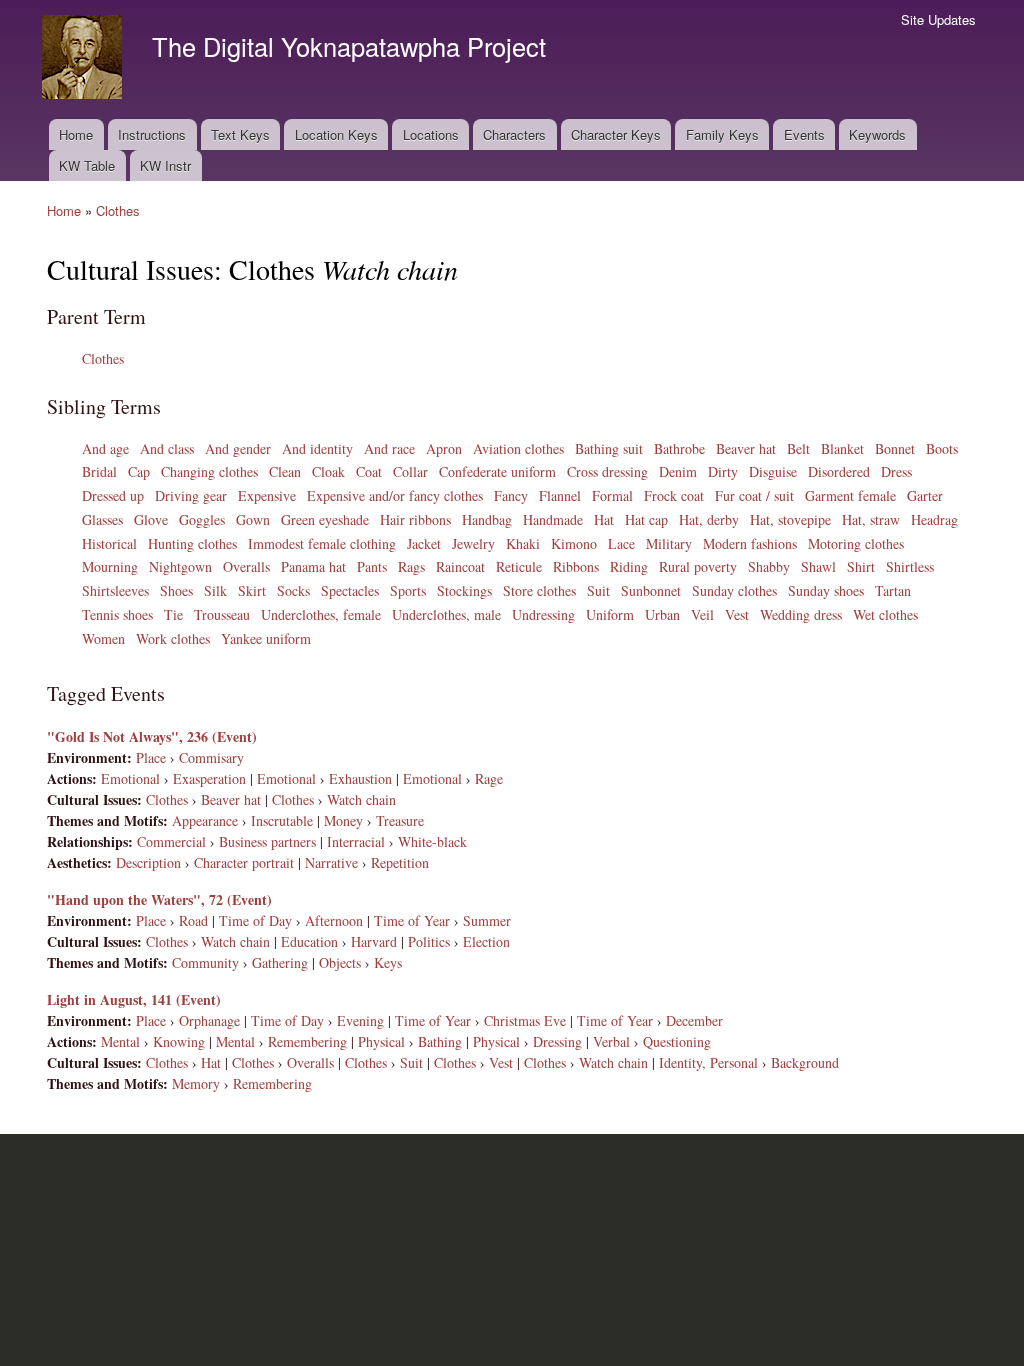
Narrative (331, 862)
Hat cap (646, 519)
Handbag (487, 519)
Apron (444, 448)
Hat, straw (871, 519)
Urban (662, 614)
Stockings (464, 590)
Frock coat (674, 495)
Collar (410, 471)
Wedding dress (801, 614)
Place (151, 757)
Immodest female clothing (322, 543)
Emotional (130, 778)
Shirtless (910, 566)
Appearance (205, 820)
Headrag (934, 519)
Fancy (511, 495)
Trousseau (222, 614)
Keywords (877, 134)
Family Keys (722, 134)
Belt (798, 448)
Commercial (171, 841)
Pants (372, 566)
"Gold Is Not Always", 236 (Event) (152, 736)
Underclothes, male (446, 614)
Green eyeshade (325, 519)
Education (309, 941)
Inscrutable (282, 820)
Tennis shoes (117, 614)
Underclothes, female (321, 614)
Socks (293, 590)
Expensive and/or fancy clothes (395, 495)
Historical (109, 543)
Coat (369, 471)
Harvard (374, 941)
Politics (429, 941)
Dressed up (113, 495)
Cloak (328, 471)
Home (76, 134)
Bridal (99, 471)
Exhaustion (360, 778)
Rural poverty (698, 566)
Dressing (557, 1041)
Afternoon (334, 920)
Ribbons (576, 566)
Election (486, 941)
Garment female (850, 495)
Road (193, 920)
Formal (612, 495)
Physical (381, 1041)
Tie (173, 614)
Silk (215, 590)
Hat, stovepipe (790, 519)
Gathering (280, 962)
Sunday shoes (826, 590)
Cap (139, 471)
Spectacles (350, 590)
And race (389, 448)
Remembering (307, 1041)
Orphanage (209, 1020)
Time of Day (255, 920)
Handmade (553, 519)
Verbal (611, 1041)
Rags (411, 566)
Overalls (246, 566)
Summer (487, 920)
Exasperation (209, 778)
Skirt (252, 590)
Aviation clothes (518, 448)
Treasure (400, 820)
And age (105, 448)
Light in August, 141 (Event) (134, 999)
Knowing (179, 1041)
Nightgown (180, 566)
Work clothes (173, 638)
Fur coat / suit (754, 495)
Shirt (861, 566)
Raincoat (460, 566)
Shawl (818, 566)
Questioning (677, 1041)
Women (103, 638)
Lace (621, 543)
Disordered (839, 471)
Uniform (610, 614)
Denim (678, 471)
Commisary (211, 757)
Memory (196, 1083)
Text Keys (240, 134)
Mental (120, 1041)
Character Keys (616, 134)
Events (804, 134)
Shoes (176, 590)
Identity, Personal (708, 1062)
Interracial (356, 841)
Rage (489, 778)
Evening (360, 1020)
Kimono (574, 543)
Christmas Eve (525, 1020)
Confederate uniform (497, 471)
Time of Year (412, 920)
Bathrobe (679, 448)
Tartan (893, 590)
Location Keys (336, 134)
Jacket (424, 543)
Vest (737, 614)
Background (805, 1062)
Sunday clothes (734, 590)
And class (167, 448)
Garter (925, 495)
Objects (340, 962)
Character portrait (244, 862)
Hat (604, 519)
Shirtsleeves (115, 590)
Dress (896, 471)
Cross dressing (607, 471)
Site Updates (938, 19)
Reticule (519, 566)
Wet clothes (885, 614)
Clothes (118, 210)
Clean (285, 471)
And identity (317, 448)
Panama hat (313, 566)
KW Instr (165, 165)
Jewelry (473, 543)
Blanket (842, 448)
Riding (629, 566)
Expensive (267, 495)
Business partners (267, 841)
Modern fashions (750, 543)
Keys (388, 962)
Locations (431, 134)
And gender (238, 448)
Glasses (102, 519)
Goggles (202, 519)
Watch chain (361, 799)
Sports (408, 590)
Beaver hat (746, 448)
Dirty (723, 471)
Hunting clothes (192, 543)
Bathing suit (609, 448)
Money (343, 820)
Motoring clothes (856, 543)
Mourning (110, 566)
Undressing (543, 614)
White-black (432, 841)
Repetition (400, 862)
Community (205, 962)
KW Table (87, 165)
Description (148, 862)
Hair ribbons (415, 519)
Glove (151, 519)
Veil (702, 614)
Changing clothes (209, 471)
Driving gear (191, 495)
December (694, 1020)
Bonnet (895, 448)
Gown (253, 519)
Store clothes (539, 590)
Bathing (440, 1041)
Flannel (560, 495)
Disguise (773, 471)
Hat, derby (709, 519)
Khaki (523, 543)
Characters (514, 134)
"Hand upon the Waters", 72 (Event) (159, 899)
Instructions (152, 134)
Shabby (769, 566)
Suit (598, 590)
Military (669, 543)
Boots (942, 448)
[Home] (84, 59)
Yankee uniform (266, 638)
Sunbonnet (651, 590)
